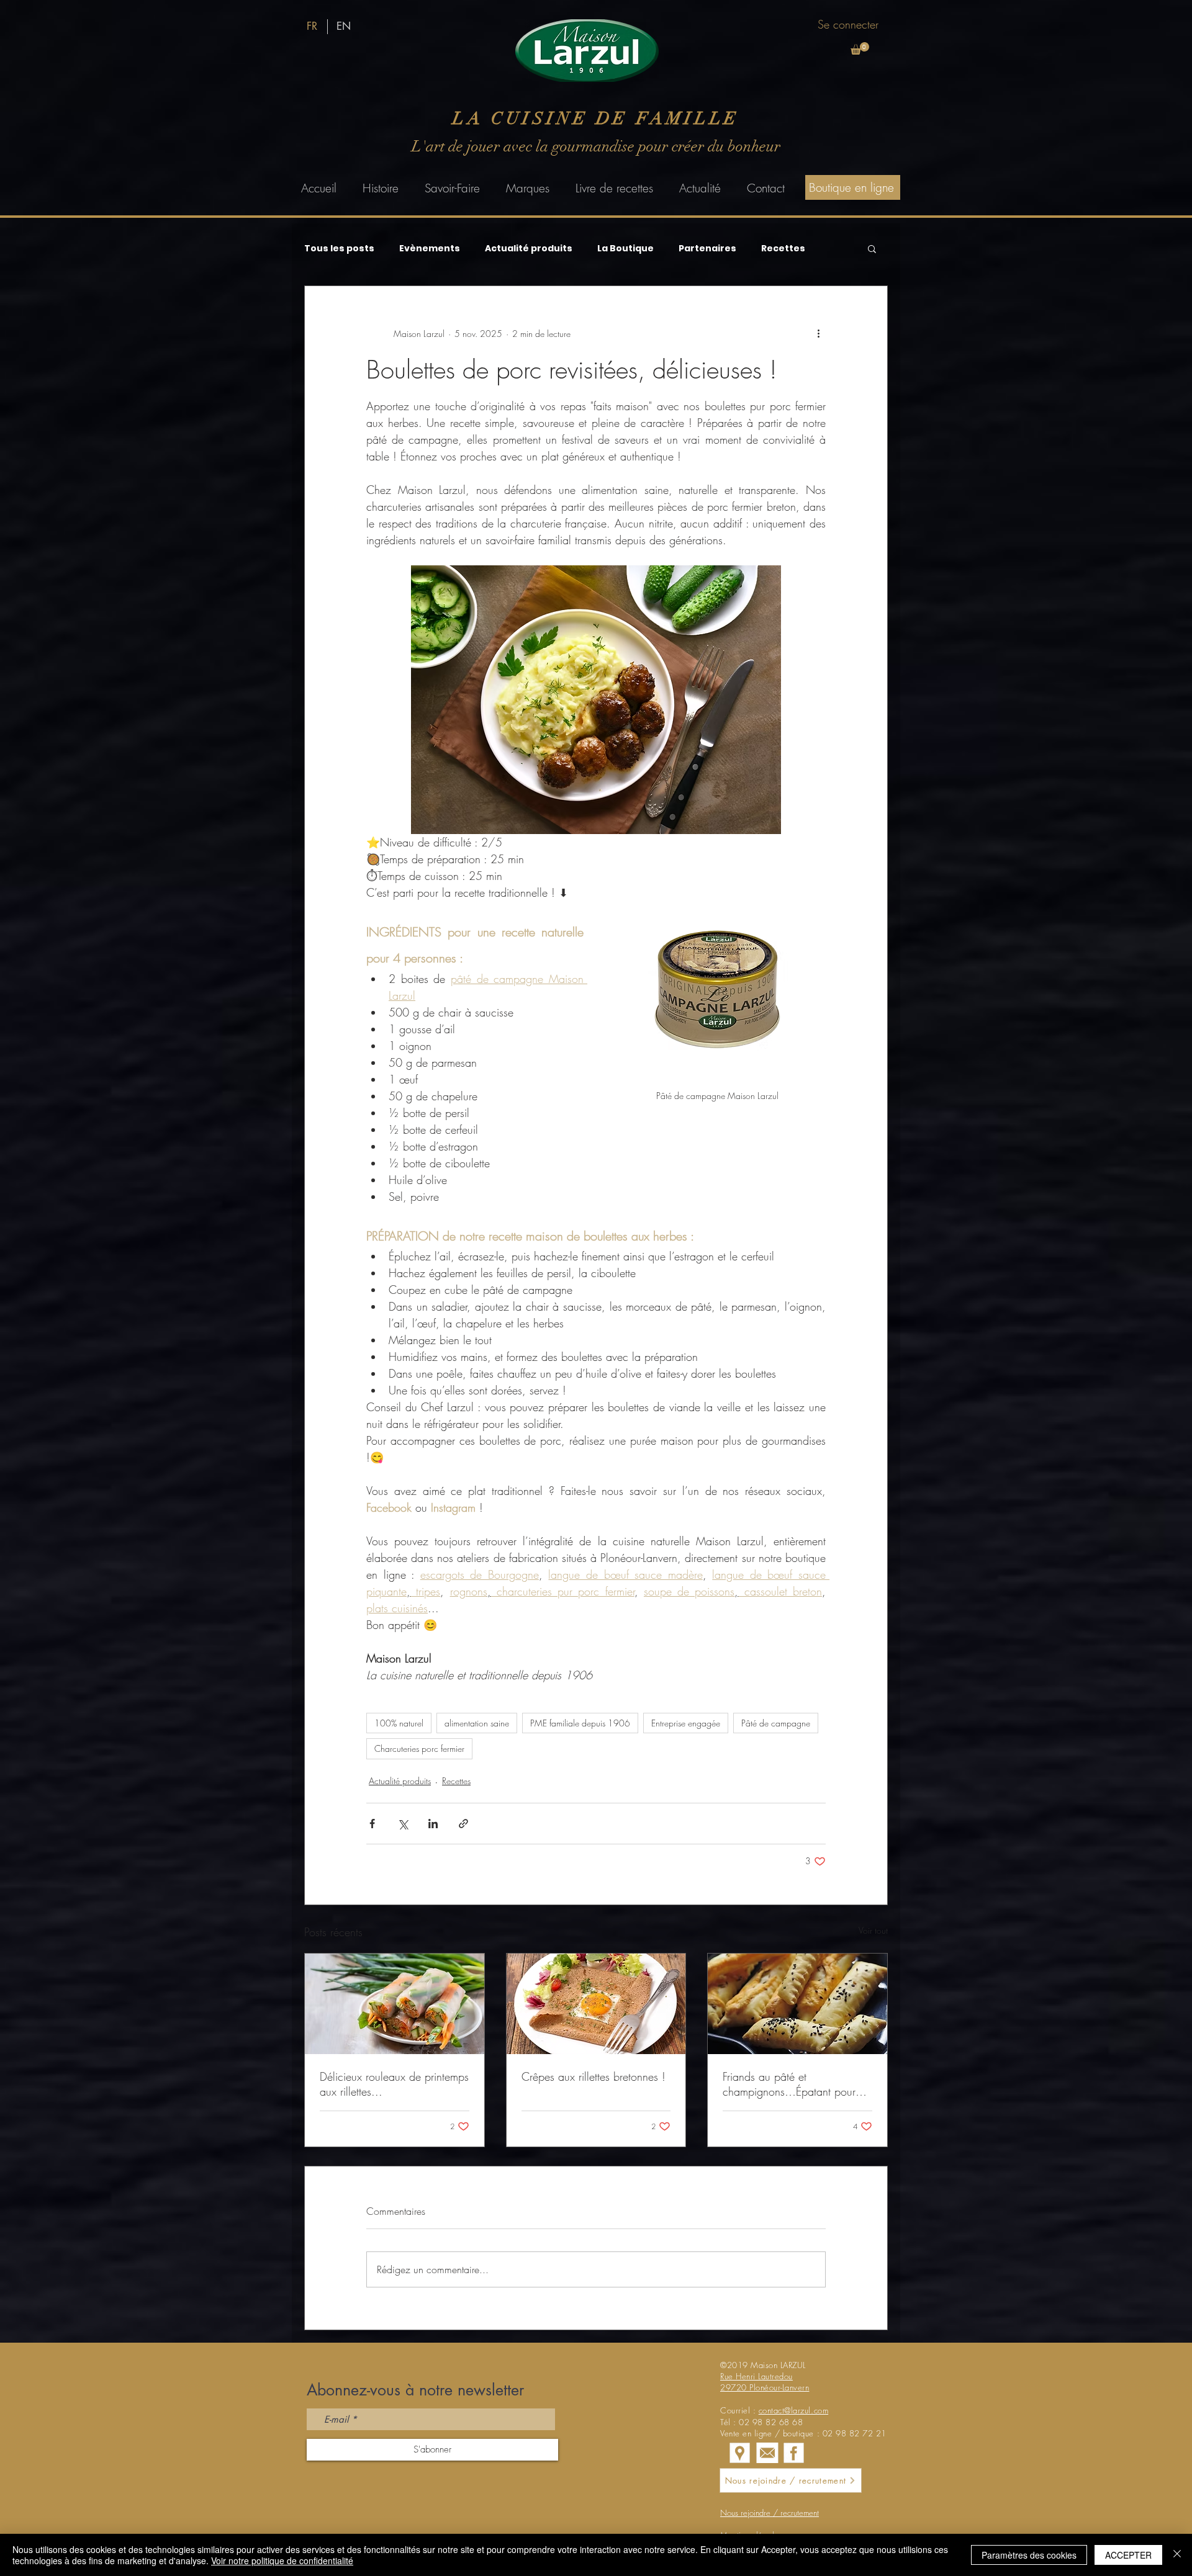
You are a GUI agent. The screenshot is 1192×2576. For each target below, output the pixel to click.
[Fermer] (1177, 2555)
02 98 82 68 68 (771, 2422)
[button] (860, 48)
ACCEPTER (1128, 2555)
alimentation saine (477, 1723)
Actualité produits (529, 249)
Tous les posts (339, 249)
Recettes (783, 249)
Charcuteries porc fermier (419, 1748)
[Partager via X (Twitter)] (403, 1824)
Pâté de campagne (776, 1723)
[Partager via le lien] (463, 1824)
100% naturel (399, 1723)
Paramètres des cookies (1029, 2555)
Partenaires (707, 249)
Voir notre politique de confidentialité (282, 2560)
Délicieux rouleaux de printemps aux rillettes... (394, 2084)
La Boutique (625, 249)
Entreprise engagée (686, 1723)
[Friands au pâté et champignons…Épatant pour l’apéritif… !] (797, 2004)
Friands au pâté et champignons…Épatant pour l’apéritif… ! (789, 2084)
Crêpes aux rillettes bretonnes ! (594, 2076)
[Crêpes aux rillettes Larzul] (596, 2004)
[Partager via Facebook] (372, 1824)
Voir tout (873, 1930)
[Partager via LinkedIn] (433, 1824)
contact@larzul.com (793, 2410)
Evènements (430, 249)
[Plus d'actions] (818, 333)
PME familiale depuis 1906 (580, 1723)
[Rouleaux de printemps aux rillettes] (395, 2004)
